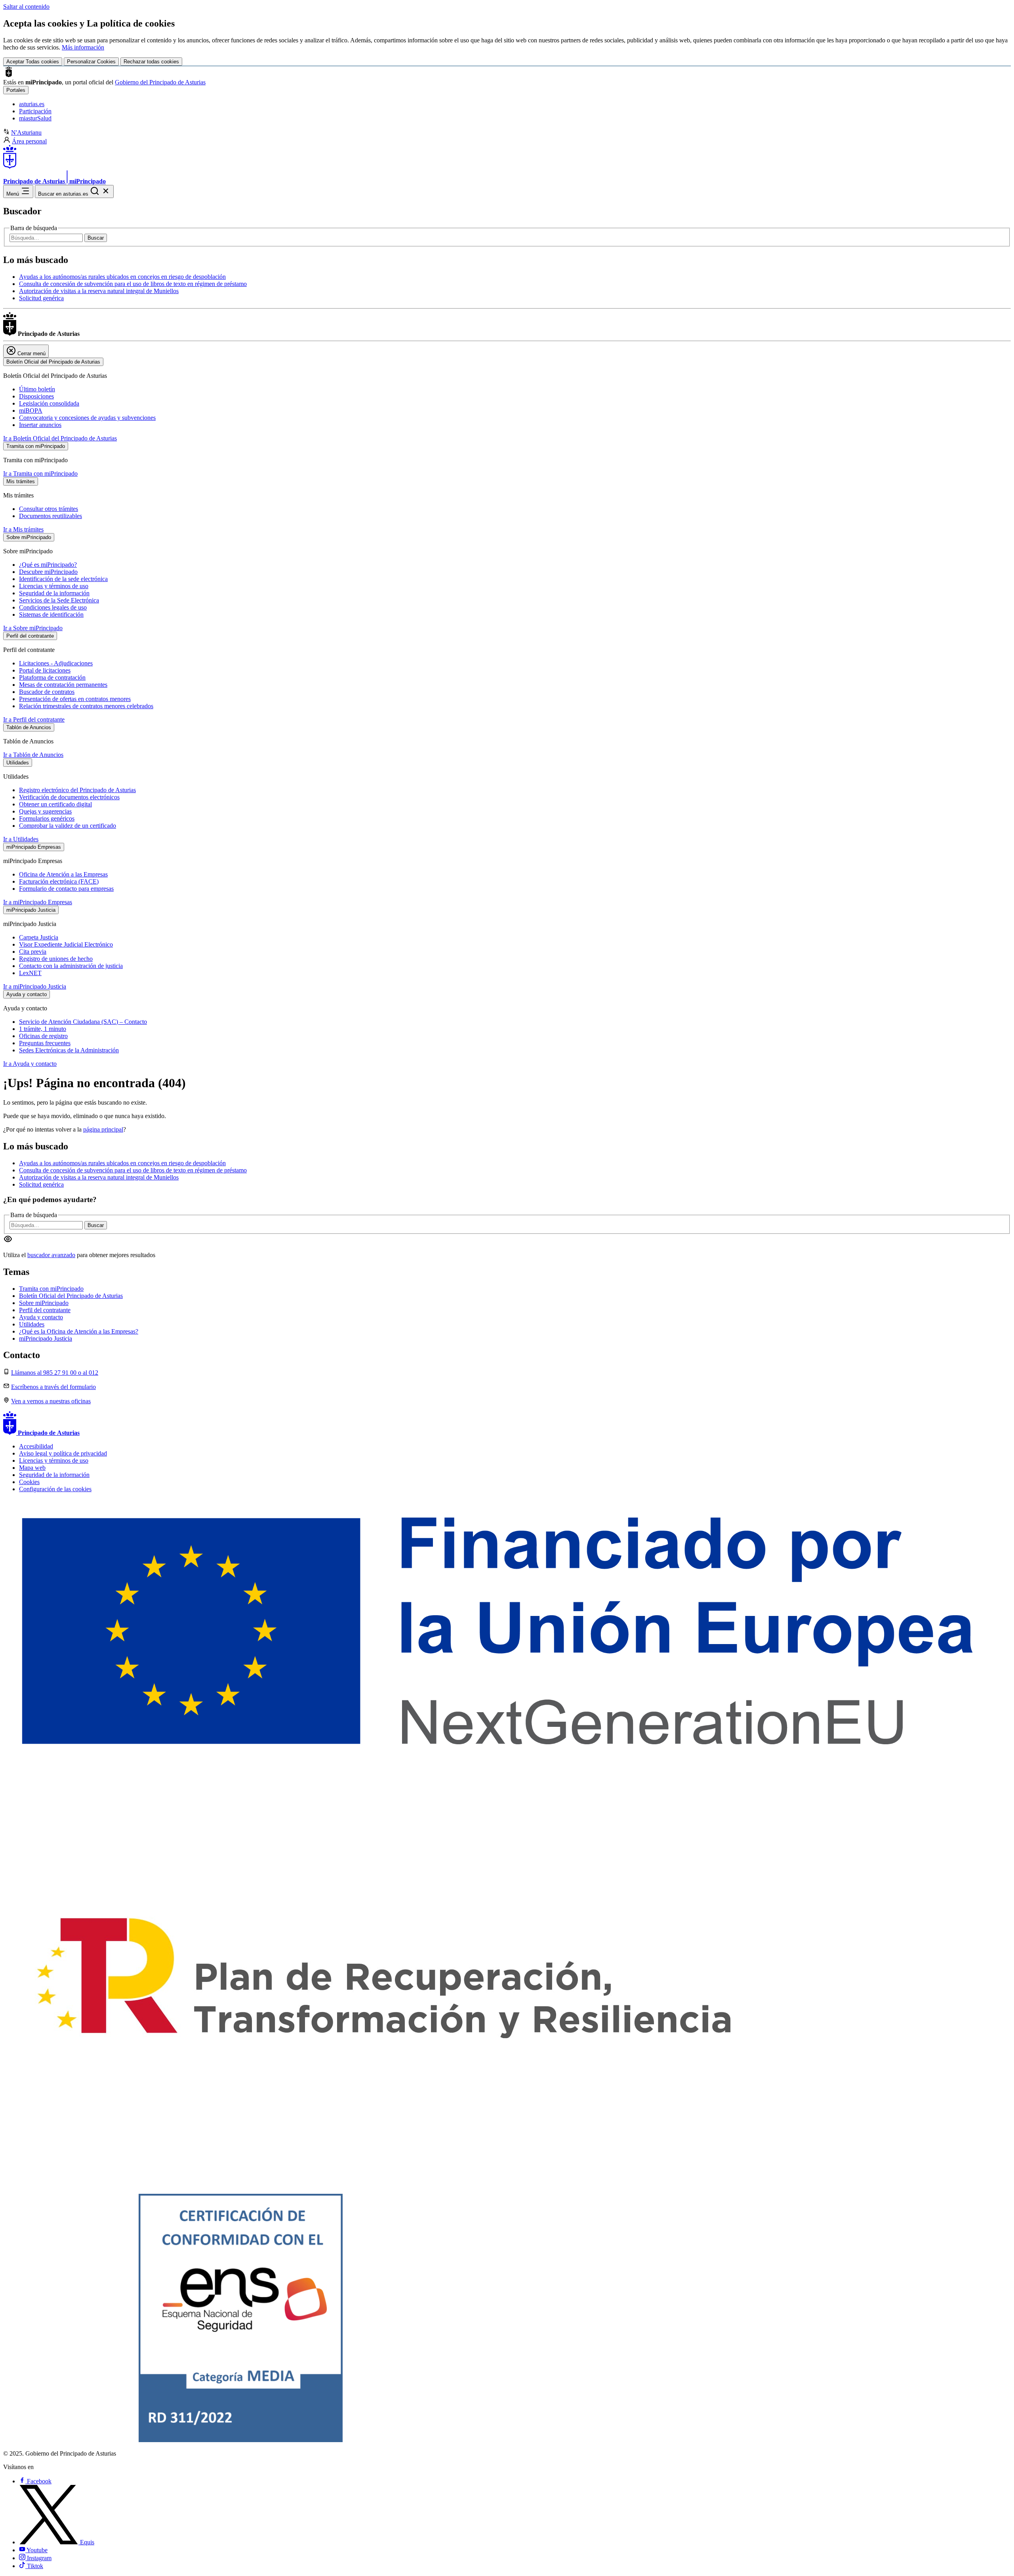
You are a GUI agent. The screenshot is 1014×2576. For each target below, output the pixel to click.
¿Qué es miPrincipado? (48, 565)
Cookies (29, 1482)
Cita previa (33, 952)
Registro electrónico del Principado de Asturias (77, 790)
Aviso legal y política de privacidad (63, 1453)
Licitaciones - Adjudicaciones (56, 663)
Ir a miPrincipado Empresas (38, 902)
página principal (103, 1129)
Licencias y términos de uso (54, 586)
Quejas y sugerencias (45, 811)
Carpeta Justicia (39, 937)
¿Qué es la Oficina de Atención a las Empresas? (79, 1331)
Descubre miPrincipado (48, 572)
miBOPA (31, 411)
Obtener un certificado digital (55, 804)
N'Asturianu (26, 132)
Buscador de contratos (47, 692)
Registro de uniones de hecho (56, 959)
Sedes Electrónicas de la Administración (69, 1050)
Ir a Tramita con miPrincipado (40, 473)
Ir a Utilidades (21, 839)
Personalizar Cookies (91, 62)
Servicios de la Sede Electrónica (59, 600)
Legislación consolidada (49, 403)
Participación (35, 111)
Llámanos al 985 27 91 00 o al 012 (55, 1373)
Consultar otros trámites (49, 509)
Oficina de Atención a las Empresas (63, 874)
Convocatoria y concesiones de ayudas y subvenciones (87, 418)
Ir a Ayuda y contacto (30, 1064)
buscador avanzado (51, 1255)
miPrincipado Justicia (46, 1338)
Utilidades (32, 1324)
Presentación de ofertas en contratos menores (75, 699)
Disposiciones (36, 396)
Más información (83, 47)
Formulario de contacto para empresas (66, 889)
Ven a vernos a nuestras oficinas (51, 1401)
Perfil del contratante (45, 1310)
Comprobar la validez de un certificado (68, 826)
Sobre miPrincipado (44, 1303)
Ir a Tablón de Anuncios (33, 755)
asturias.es (32, 104)
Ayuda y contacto (41, 1317)
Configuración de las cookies (55, 1489)
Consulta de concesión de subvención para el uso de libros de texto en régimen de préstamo (133, 284)
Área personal (29, 141)
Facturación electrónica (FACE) (59, 881)
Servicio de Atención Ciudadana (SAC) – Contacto (83, 1022)
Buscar (96, 238)
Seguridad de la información (54, 593)
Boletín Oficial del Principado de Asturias (71, 1296)
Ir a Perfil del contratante (34, 719)
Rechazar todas (151, 62)
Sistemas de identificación (51, 614)
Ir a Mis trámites (23, 529)
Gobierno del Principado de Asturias (160, 82)
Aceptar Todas (33, 62)
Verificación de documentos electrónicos (69, 797)
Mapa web (32, 1468)
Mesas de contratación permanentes (63, 685)
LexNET (30, 973)
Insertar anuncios (40, 425)
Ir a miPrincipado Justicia (35, 986)
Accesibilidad (36, 1446)
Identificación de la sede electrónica (63, 579)
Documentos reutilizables (51, 516)
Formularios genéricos (47, 818)
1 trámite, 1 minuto (43, 1029)
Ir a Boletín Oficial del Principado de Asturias (60, 438)
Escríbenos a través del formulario (53, 1387)
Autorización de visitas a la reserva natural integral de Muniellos (99, 291)
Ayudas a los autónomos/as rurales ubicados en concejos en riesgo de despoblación (122, 277)
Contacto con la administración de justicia (71, 966)
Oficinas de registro (43, 1036)
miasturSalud (35, 118)
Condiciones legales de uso (53, 607)
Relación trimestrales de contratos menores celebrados (86, 706)
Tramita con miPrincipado (51, 1289)
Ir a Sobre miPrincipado (33, 628)
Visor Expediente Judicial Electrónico (66, 944)
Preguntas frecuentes (45, 1043)
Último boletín (37, 389)
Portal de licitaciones (45, 670)
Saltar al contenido (26, 7)
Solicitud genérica (41, 298)
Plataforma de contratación (52, 677)
